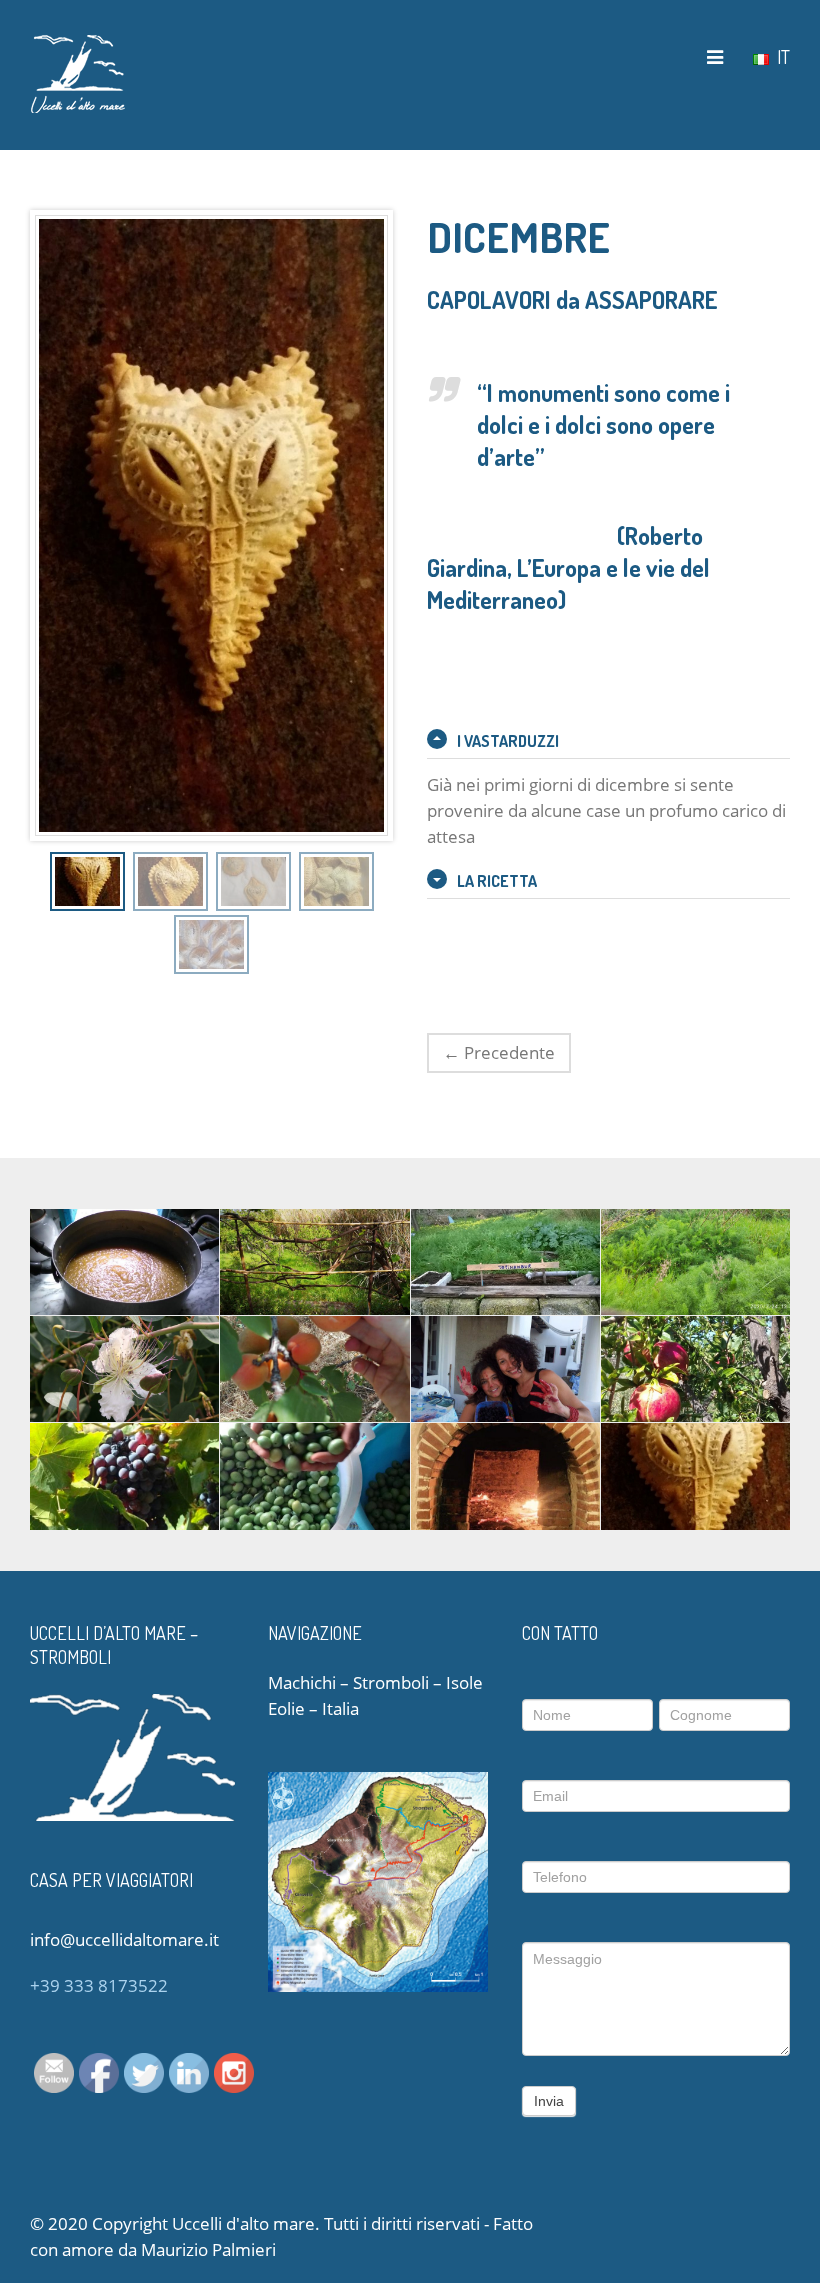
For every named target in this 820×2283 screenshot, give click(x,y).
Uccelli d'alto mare (243, 2223)
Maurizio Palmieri (208, 2249)
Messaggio (564, 1926)
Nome (546, 1683)
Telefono (552, 1845)
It (781, 56)
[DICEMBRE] (87, 880)
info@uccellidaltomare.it (124, 1939)
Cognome (696, 1683)
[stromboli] (77, 72)
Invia (549, 2101)
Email (545, 1764)
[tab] (608, 741)
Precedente (499, 1052)
